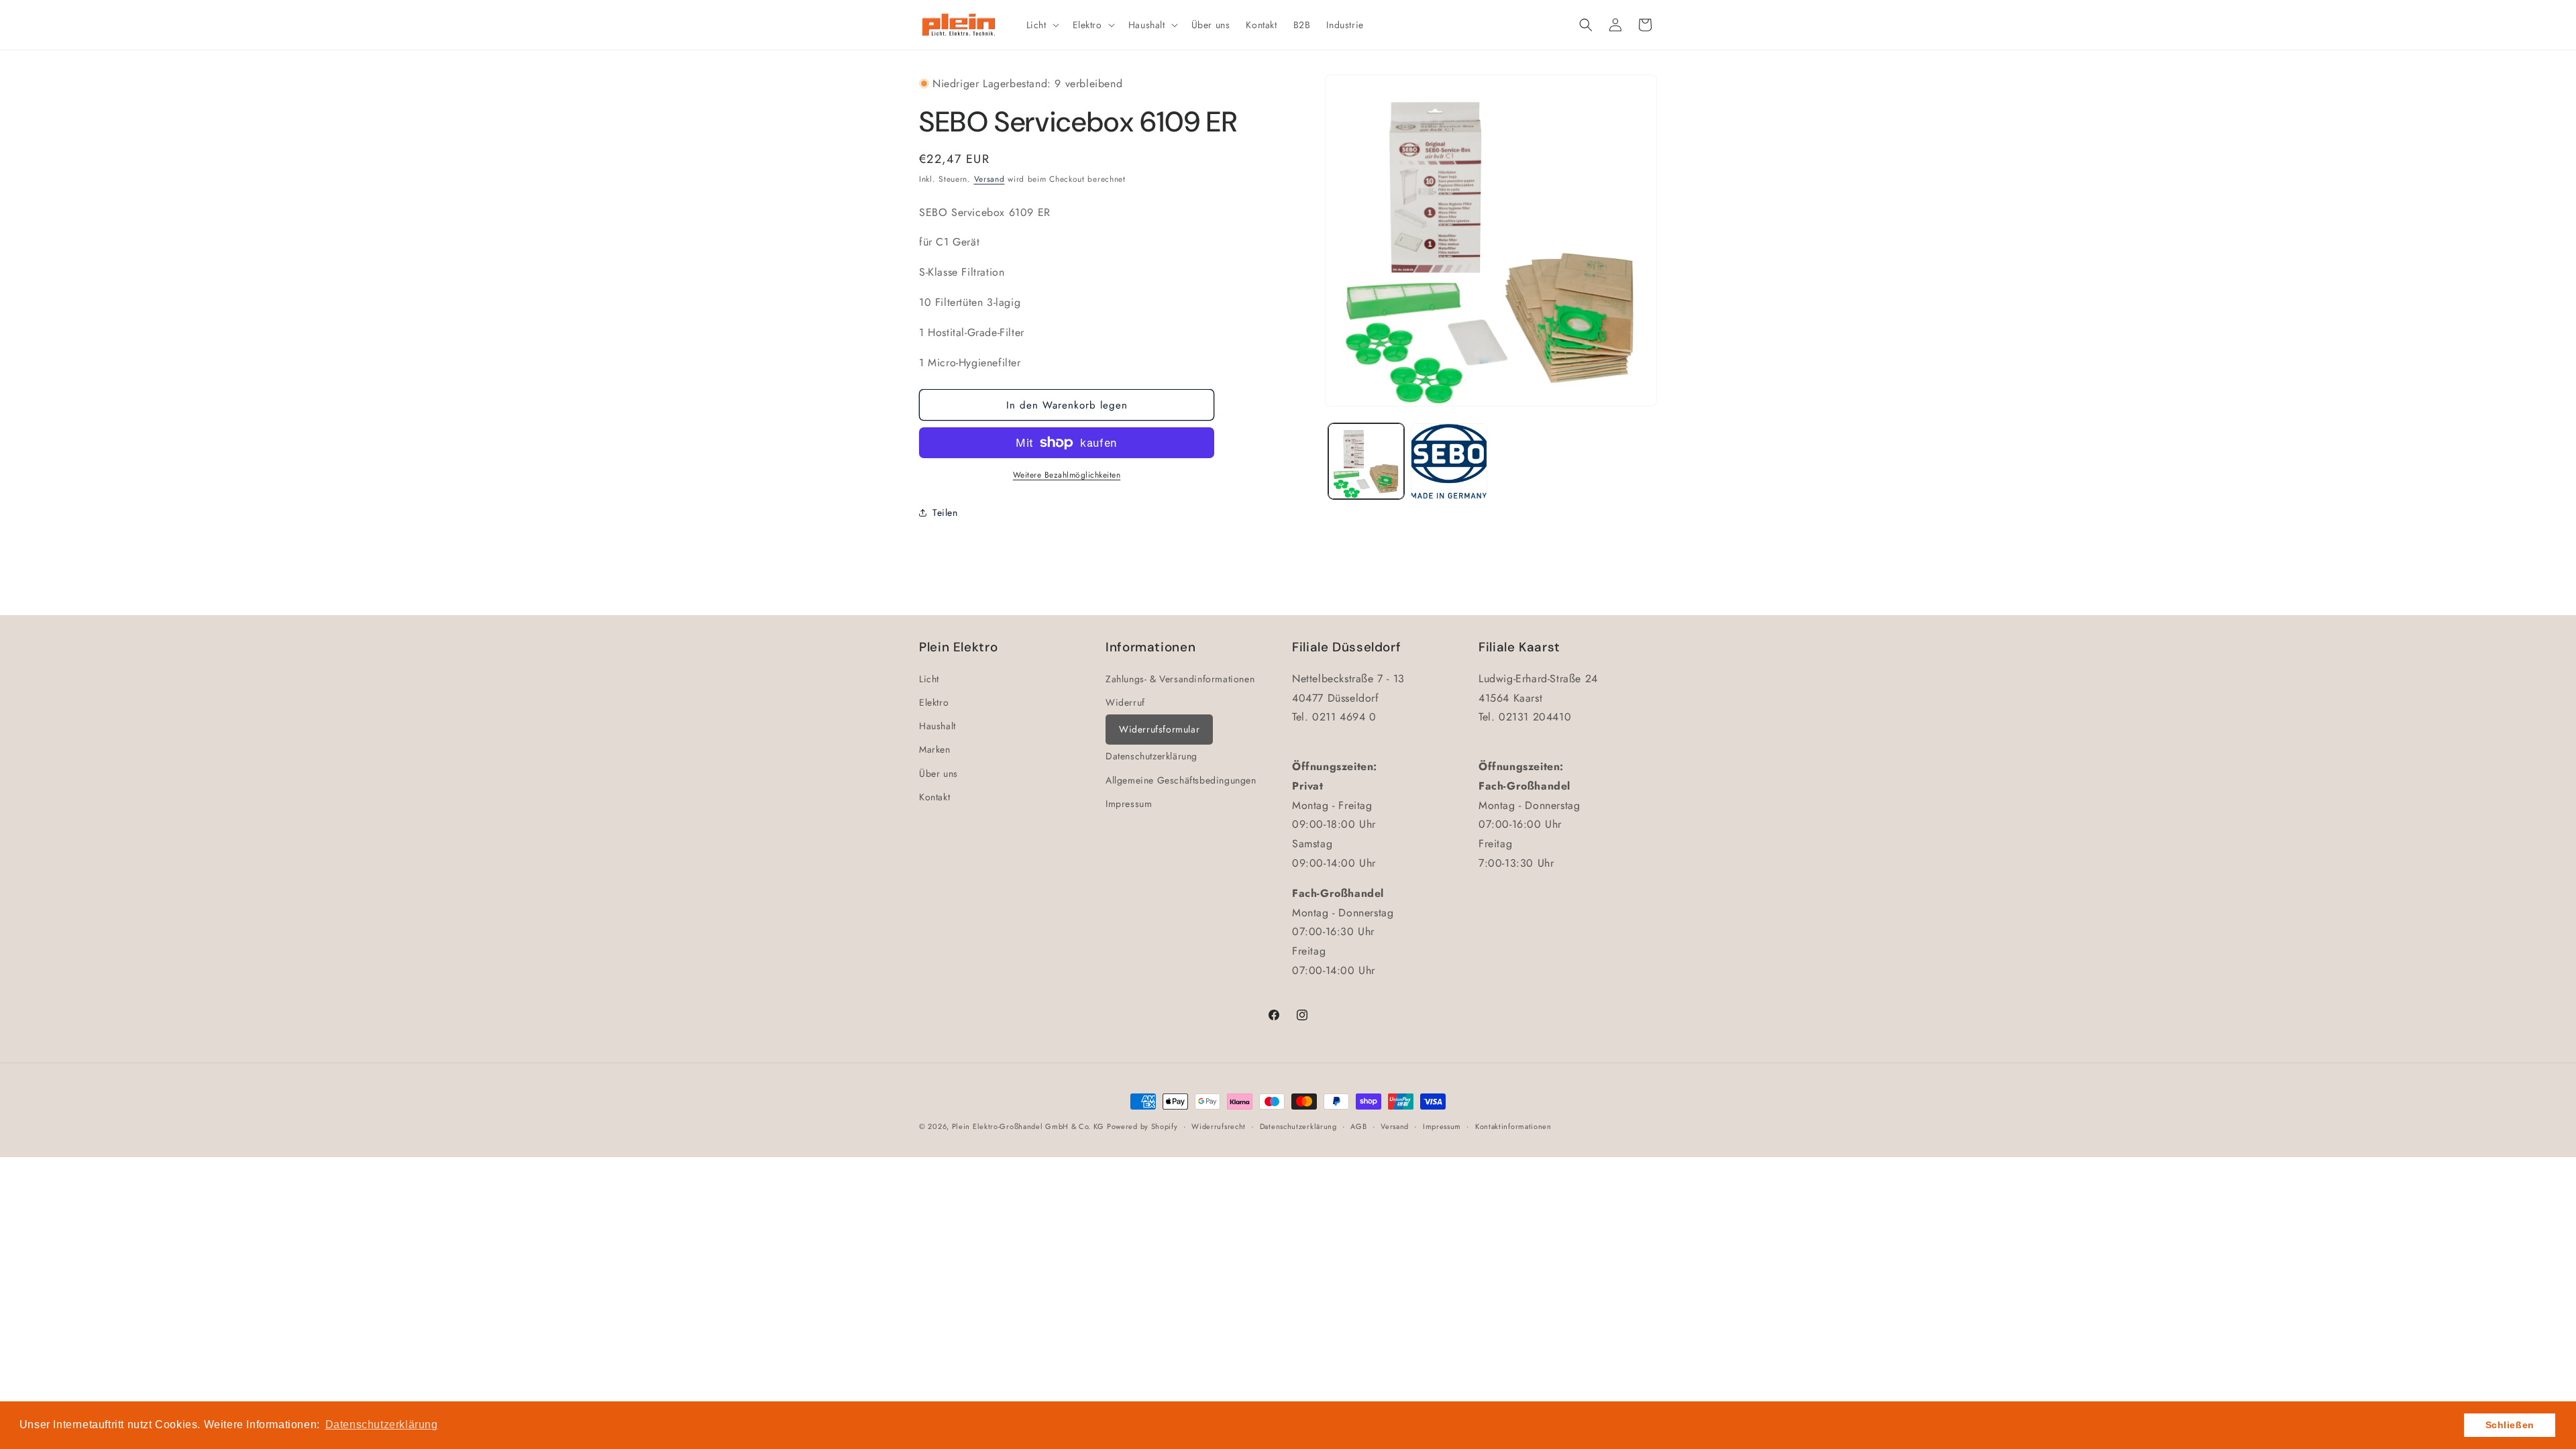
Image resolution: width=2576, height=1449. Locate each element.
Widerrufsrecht (1219, 1126)
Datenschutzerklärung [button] (382, 1425)
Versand (989, 179)
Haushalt (937, 726)
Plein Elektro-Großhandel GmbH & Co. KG (1028, 1126)
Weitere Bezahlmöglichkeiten (1067, 475)
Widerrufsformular (1159, 729)
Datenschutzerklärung (1151, 756)
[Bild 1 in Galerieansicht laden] (1366, 461)
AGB (1358, 1126)
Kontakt (934, 797)
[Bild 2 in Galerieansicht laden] (1449, 461)
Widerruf (1125, 702)
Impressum (1129, 804)
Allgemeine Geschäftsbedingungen (1181, 780)
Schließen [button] (2510, 1425)
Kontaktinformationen (1513, 1126)
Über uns (938, 773)
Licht (929, 679)
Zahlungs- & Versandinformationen (1180, 679)
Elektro (934, 702)
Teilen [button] (945, 513)
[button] (1041, 25)
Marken (935, 749)
